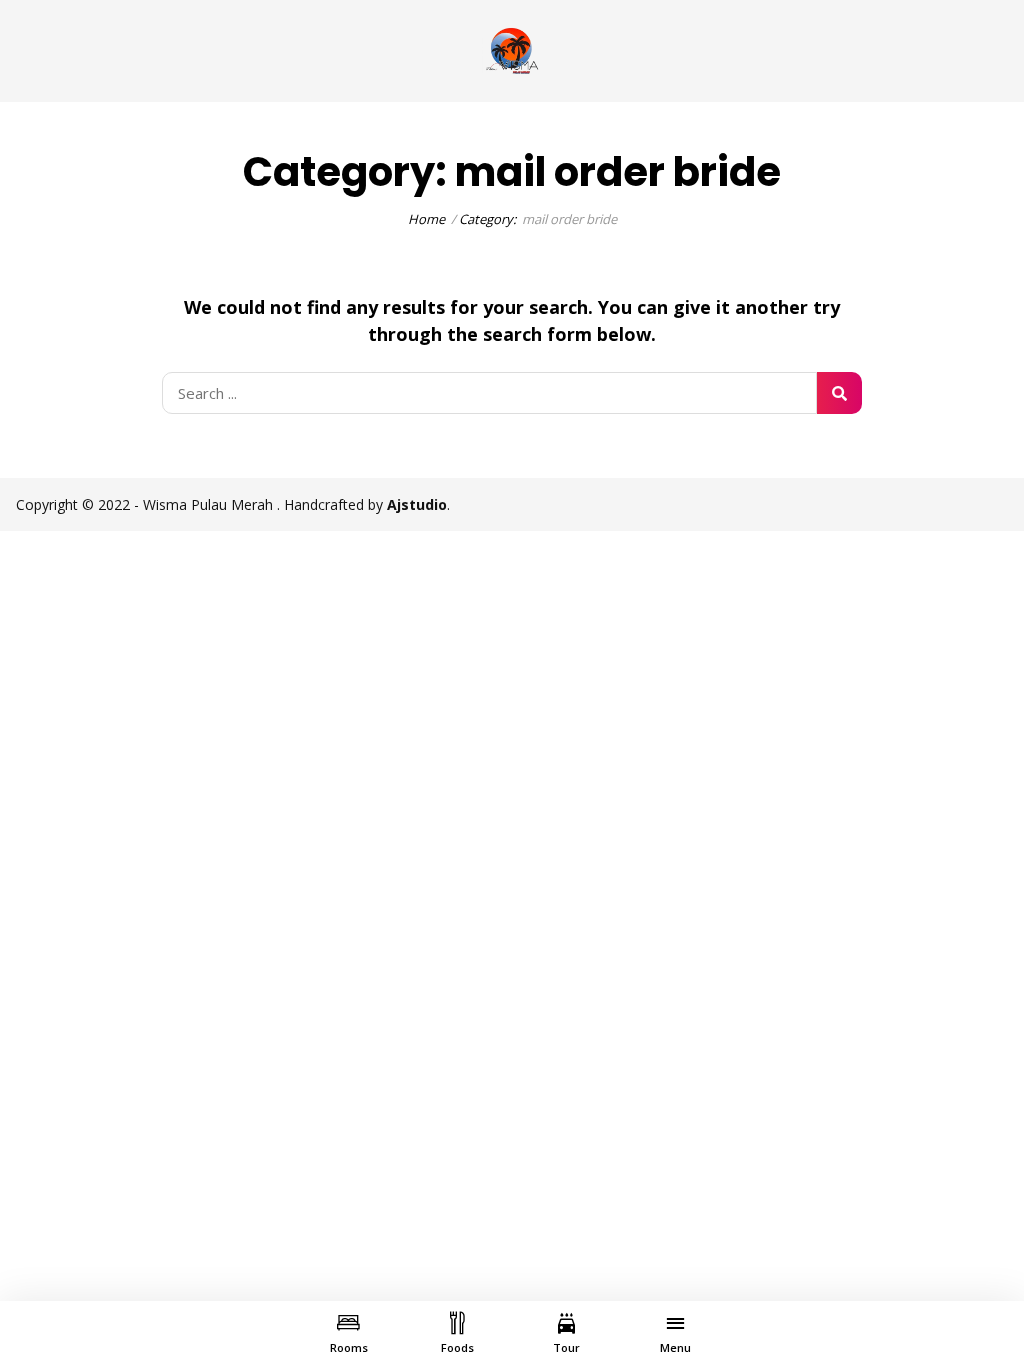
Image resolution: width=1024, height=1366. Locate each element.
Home (426, 219)
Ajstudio (417, 504)
